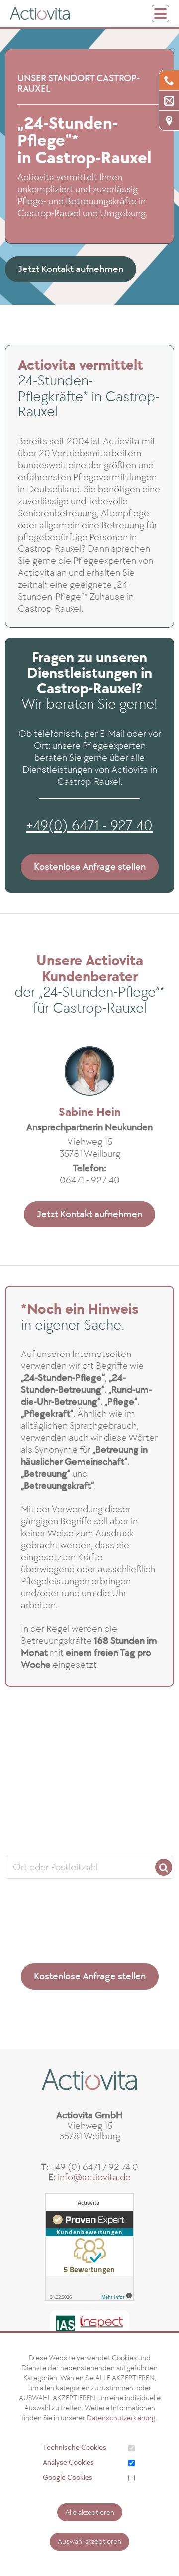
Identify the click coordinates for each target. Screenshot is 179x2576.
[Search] (164, 1867)
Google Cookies (68, 2478)
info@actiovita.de (94, 2177)
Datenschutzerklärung (121, 2418)
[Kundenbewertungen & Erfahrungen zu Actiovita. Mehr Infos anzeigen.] (89, 2247)
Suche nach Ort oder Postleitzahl (89, 1845)
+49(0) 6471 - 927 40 (89, 826)
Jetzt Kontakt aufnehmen (71, 269)
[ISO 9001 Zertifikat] (89, 2327)
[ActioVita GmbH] (40, 13)
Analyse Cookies (68, 2463)
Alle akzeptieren (90, 2512)
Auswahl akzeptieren (89, 2541)
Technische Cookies (75, 2448)
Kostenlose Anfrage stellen (90, 867)
